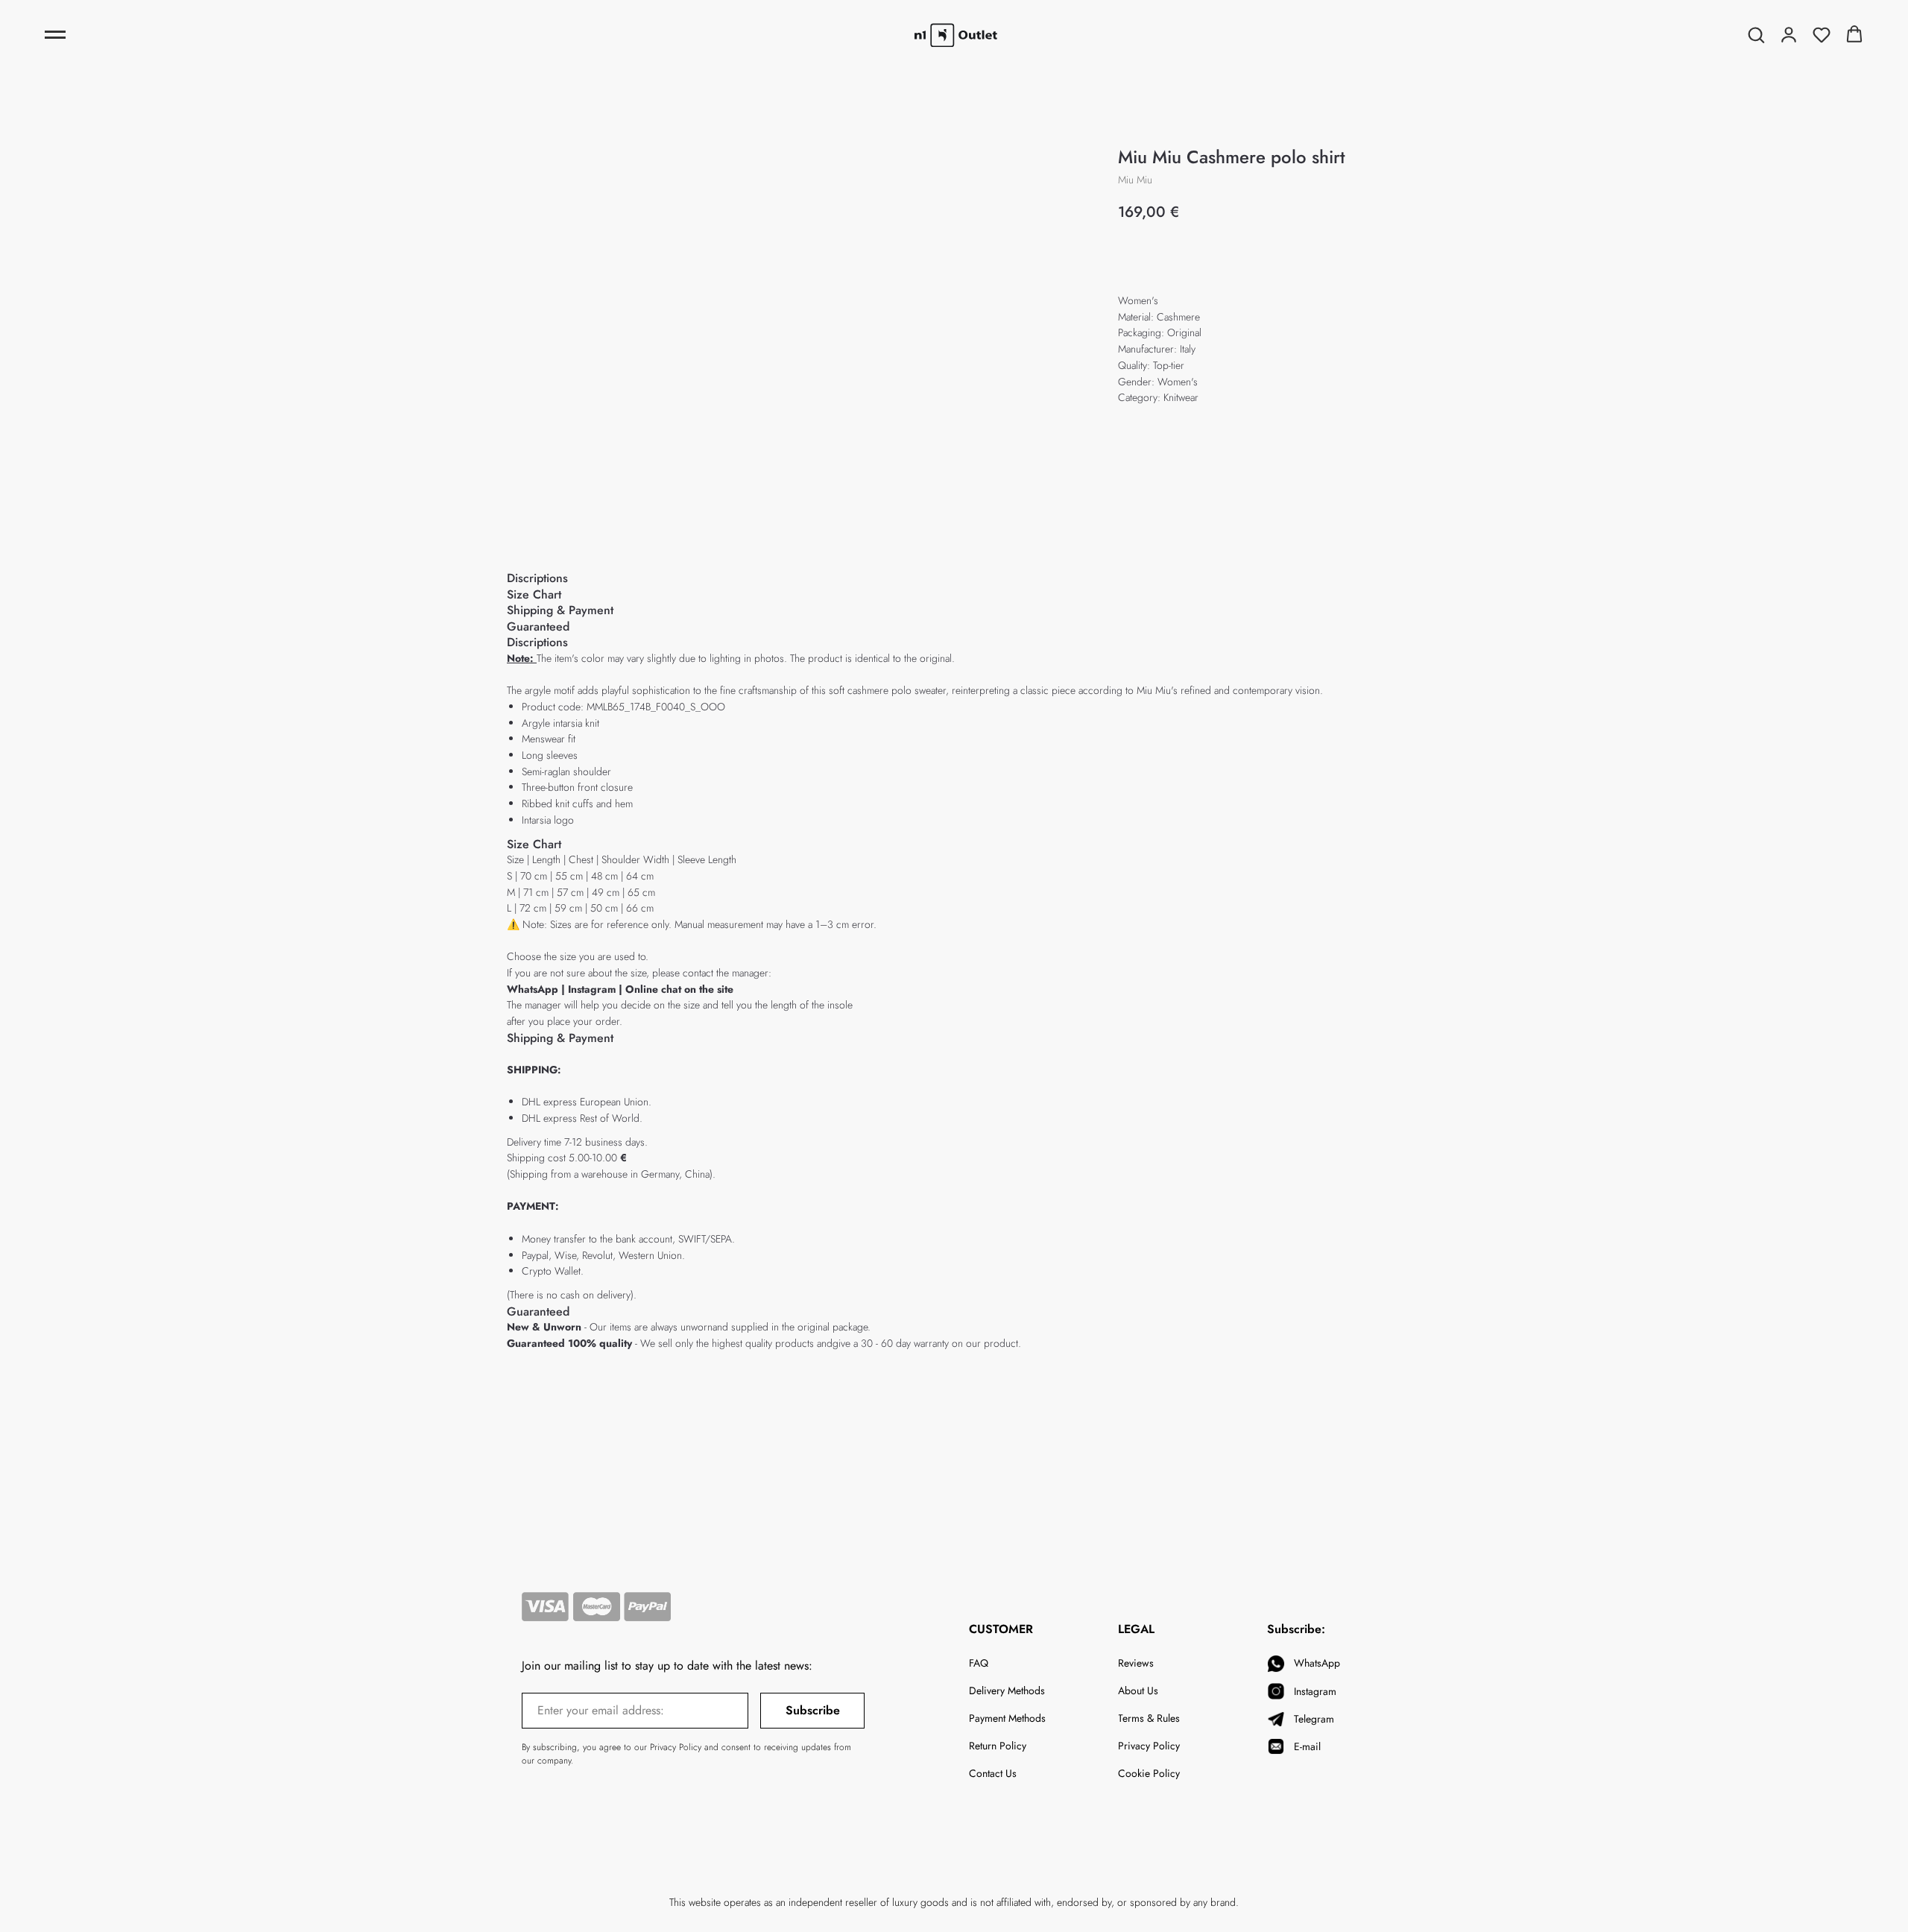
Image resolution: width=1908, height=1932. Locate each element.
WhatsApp (533, 989)
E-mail (1307, 1746)
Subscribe (813, 1710)
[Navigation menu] (55, 35)
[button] (1756, 34)
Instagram (593, 989)
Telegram (1314, 1719)
